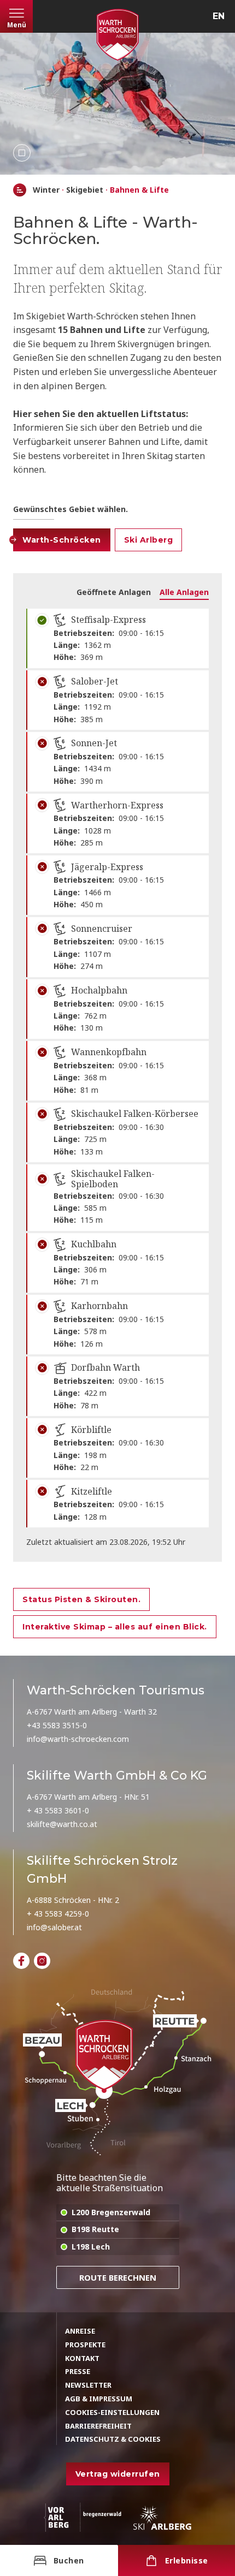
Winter (46, 190)
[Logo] (117, 35)
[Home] (20, 190)
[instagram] (42, 1961)
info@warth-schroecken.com (78, 1739)
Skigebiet (85, 190)
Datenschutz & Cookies (113, 2439)
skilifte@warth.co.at (62, 1824)
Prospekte (85, 2345)
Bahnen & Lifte (139, 190)
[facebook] (21, 1961)
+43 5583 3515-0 (57, 1725)
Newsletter (88, 2385)
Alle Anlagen (184, 592)
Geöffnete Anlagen (114, 592)
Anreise (80, 2331)
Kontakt (82, 2358)
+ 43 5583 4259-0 (58, 1914)
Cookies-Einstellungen (112, 2412)
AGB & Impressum (99, 2399)
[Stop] (22, 153)
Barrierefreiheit (98, 2426)
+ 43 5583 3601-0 (58, 1810)
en (219, 16)
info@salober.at (54, 1927)
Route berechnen (118, 2277)
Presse (78, 2371)
